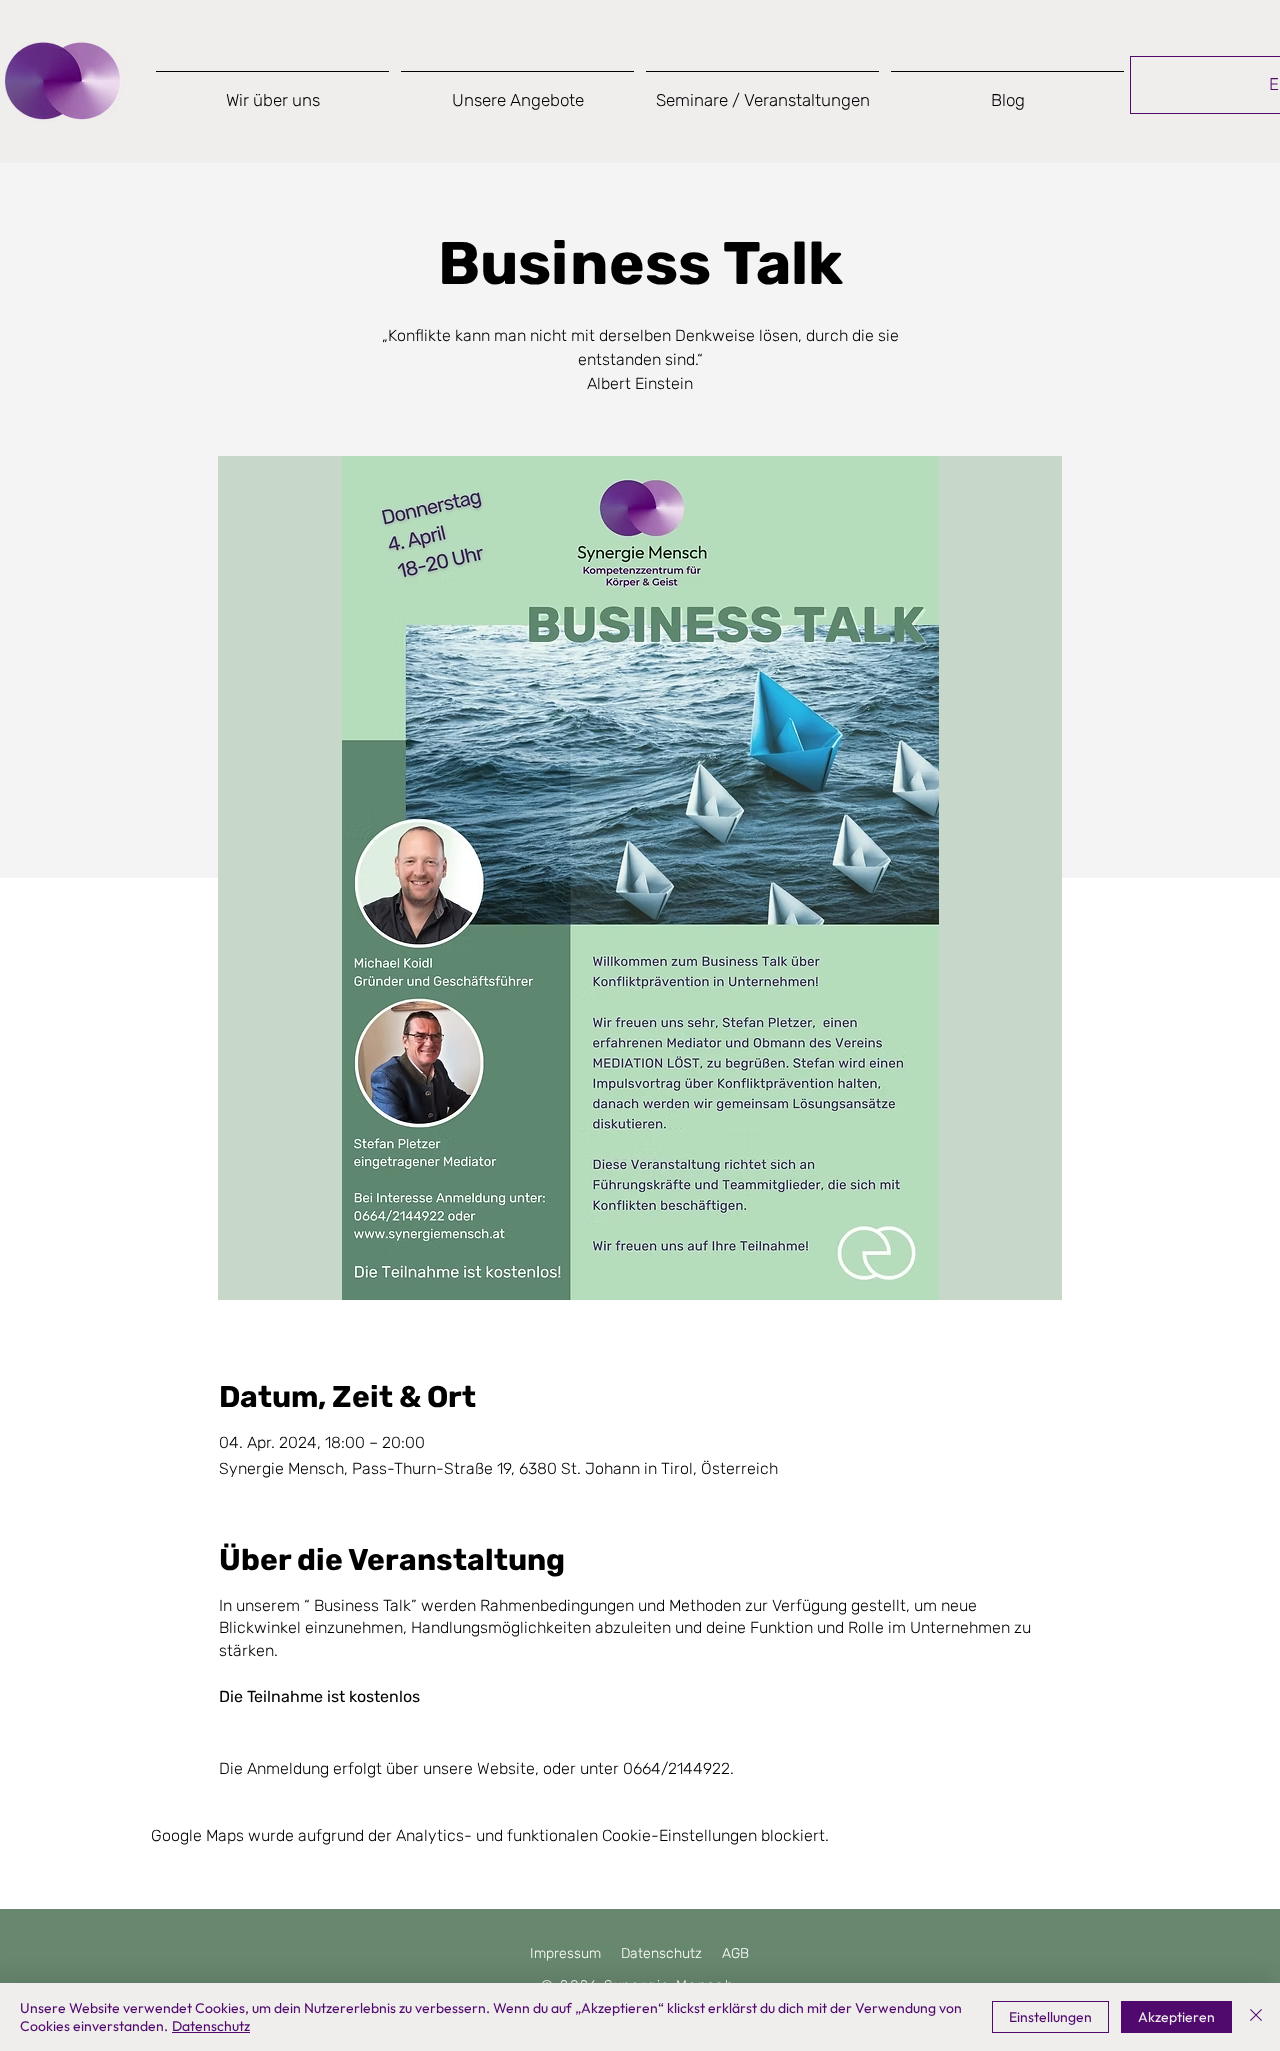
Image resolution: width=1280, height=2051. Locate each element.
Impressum (565, 1953)
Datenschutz (661, 1953)
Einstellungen (1050, 2017)
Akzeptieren (1176, 2017)
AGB (735, 1953)
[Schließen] (1256, 2017)
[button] (517, 91)
